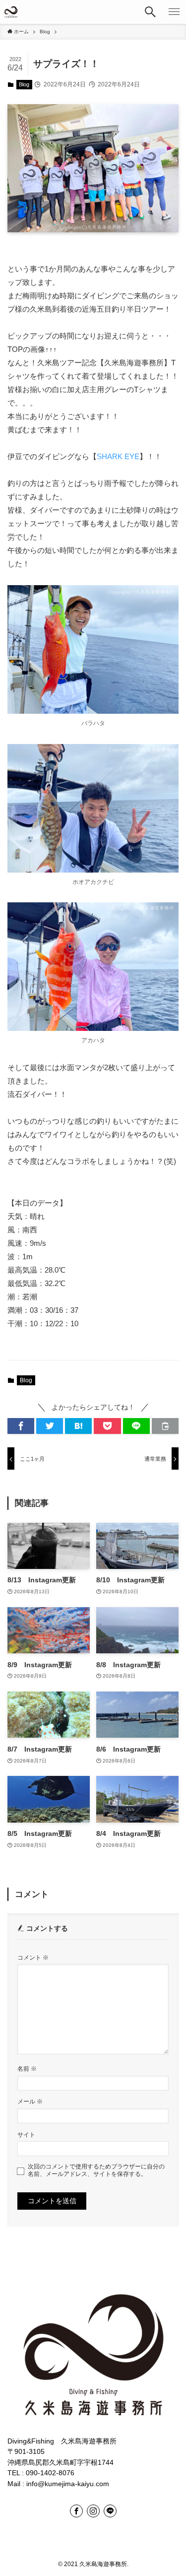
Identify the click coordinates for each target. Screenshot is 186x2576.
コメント (33, 1958)
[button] (150, 12)
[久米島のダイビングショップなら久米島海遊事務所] (11, 12)
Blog (24, 84)
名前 (27, 2069)
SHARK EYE (118, 456)
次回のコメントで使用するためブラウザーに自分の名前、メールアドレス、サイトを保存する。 (96, 2170)
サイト (26, 2135)
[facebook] (76, 2511)
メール (30, 2101)
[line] (110, 2511)
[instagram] (93, 2511)
